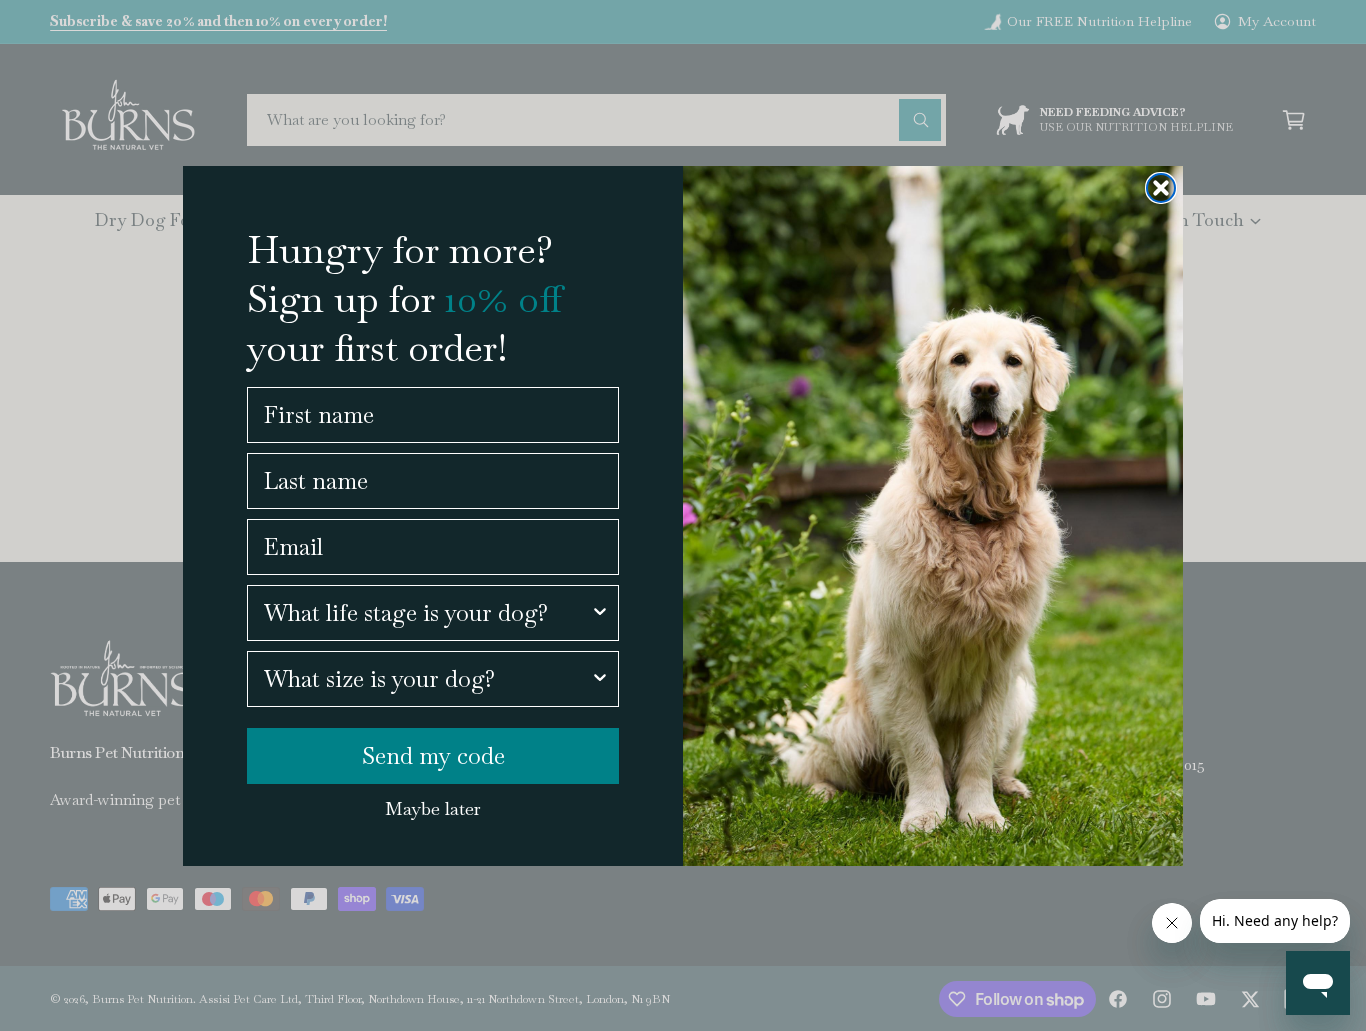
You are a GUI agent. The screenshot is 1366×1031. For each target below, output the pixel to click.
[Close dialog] (1161, 188)
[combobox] (427, 613)
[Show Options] (600, 613)
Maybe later (433, 808)
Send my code (433, 756)
